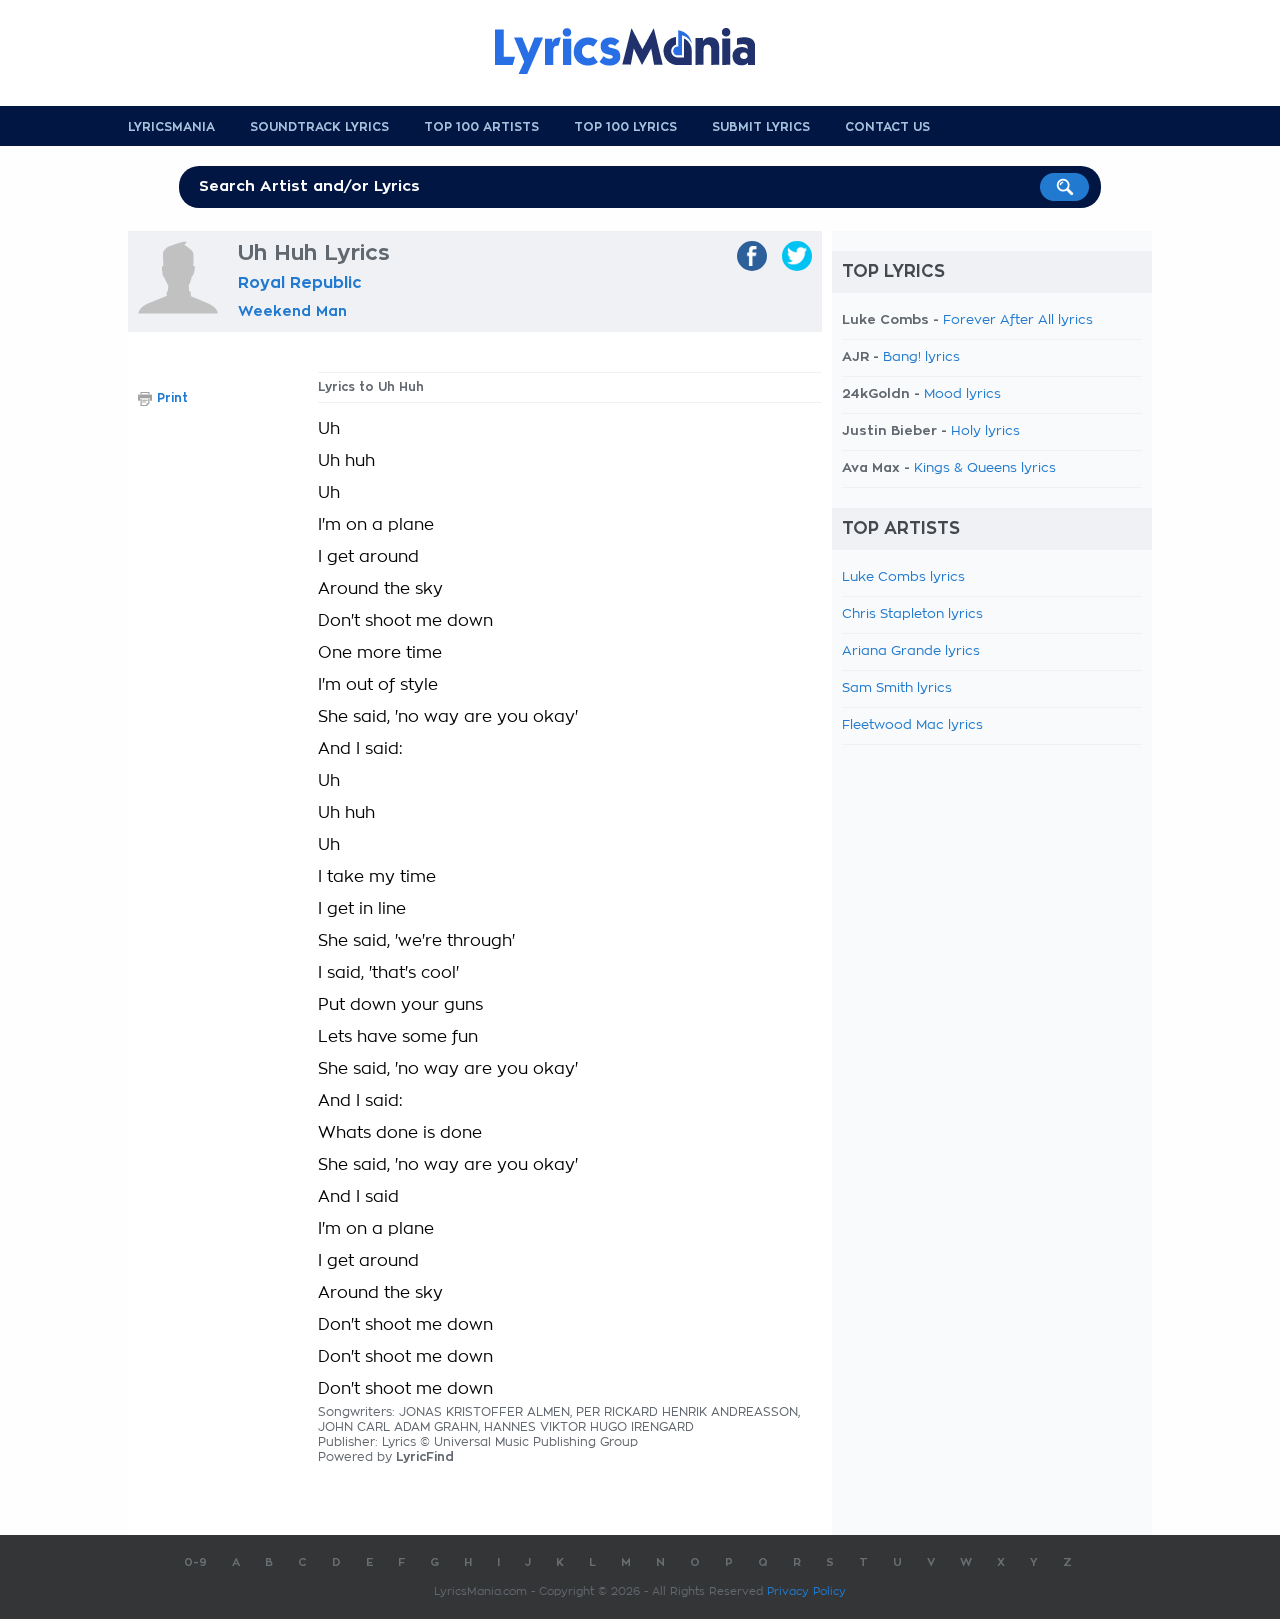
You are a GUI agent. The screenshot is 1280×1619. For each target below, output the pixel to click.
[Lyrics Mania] (640, 51)
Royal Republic (300, 283)
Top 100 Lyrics (625, 127)
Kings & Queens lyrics (985, 468)
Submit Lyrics (761, 127)
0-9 (195, 1562)
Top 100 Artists (481, 127)
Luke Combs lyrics (903, 577)
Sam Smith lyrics (897, 688)
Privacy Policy (806, 1591)
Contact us (887, 127)
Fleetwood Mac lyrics (912, 725)
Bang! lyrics (921, 357)
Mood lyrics (962, 394)
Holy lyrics (985, 431)
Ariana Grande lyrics (911, 651)
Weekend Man (292, 311)
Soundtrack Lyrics (319, 127)
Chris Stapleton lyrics (912, 614)
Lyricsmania (171, 127)
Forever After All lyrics (1018, 320)
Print (172, 398)
